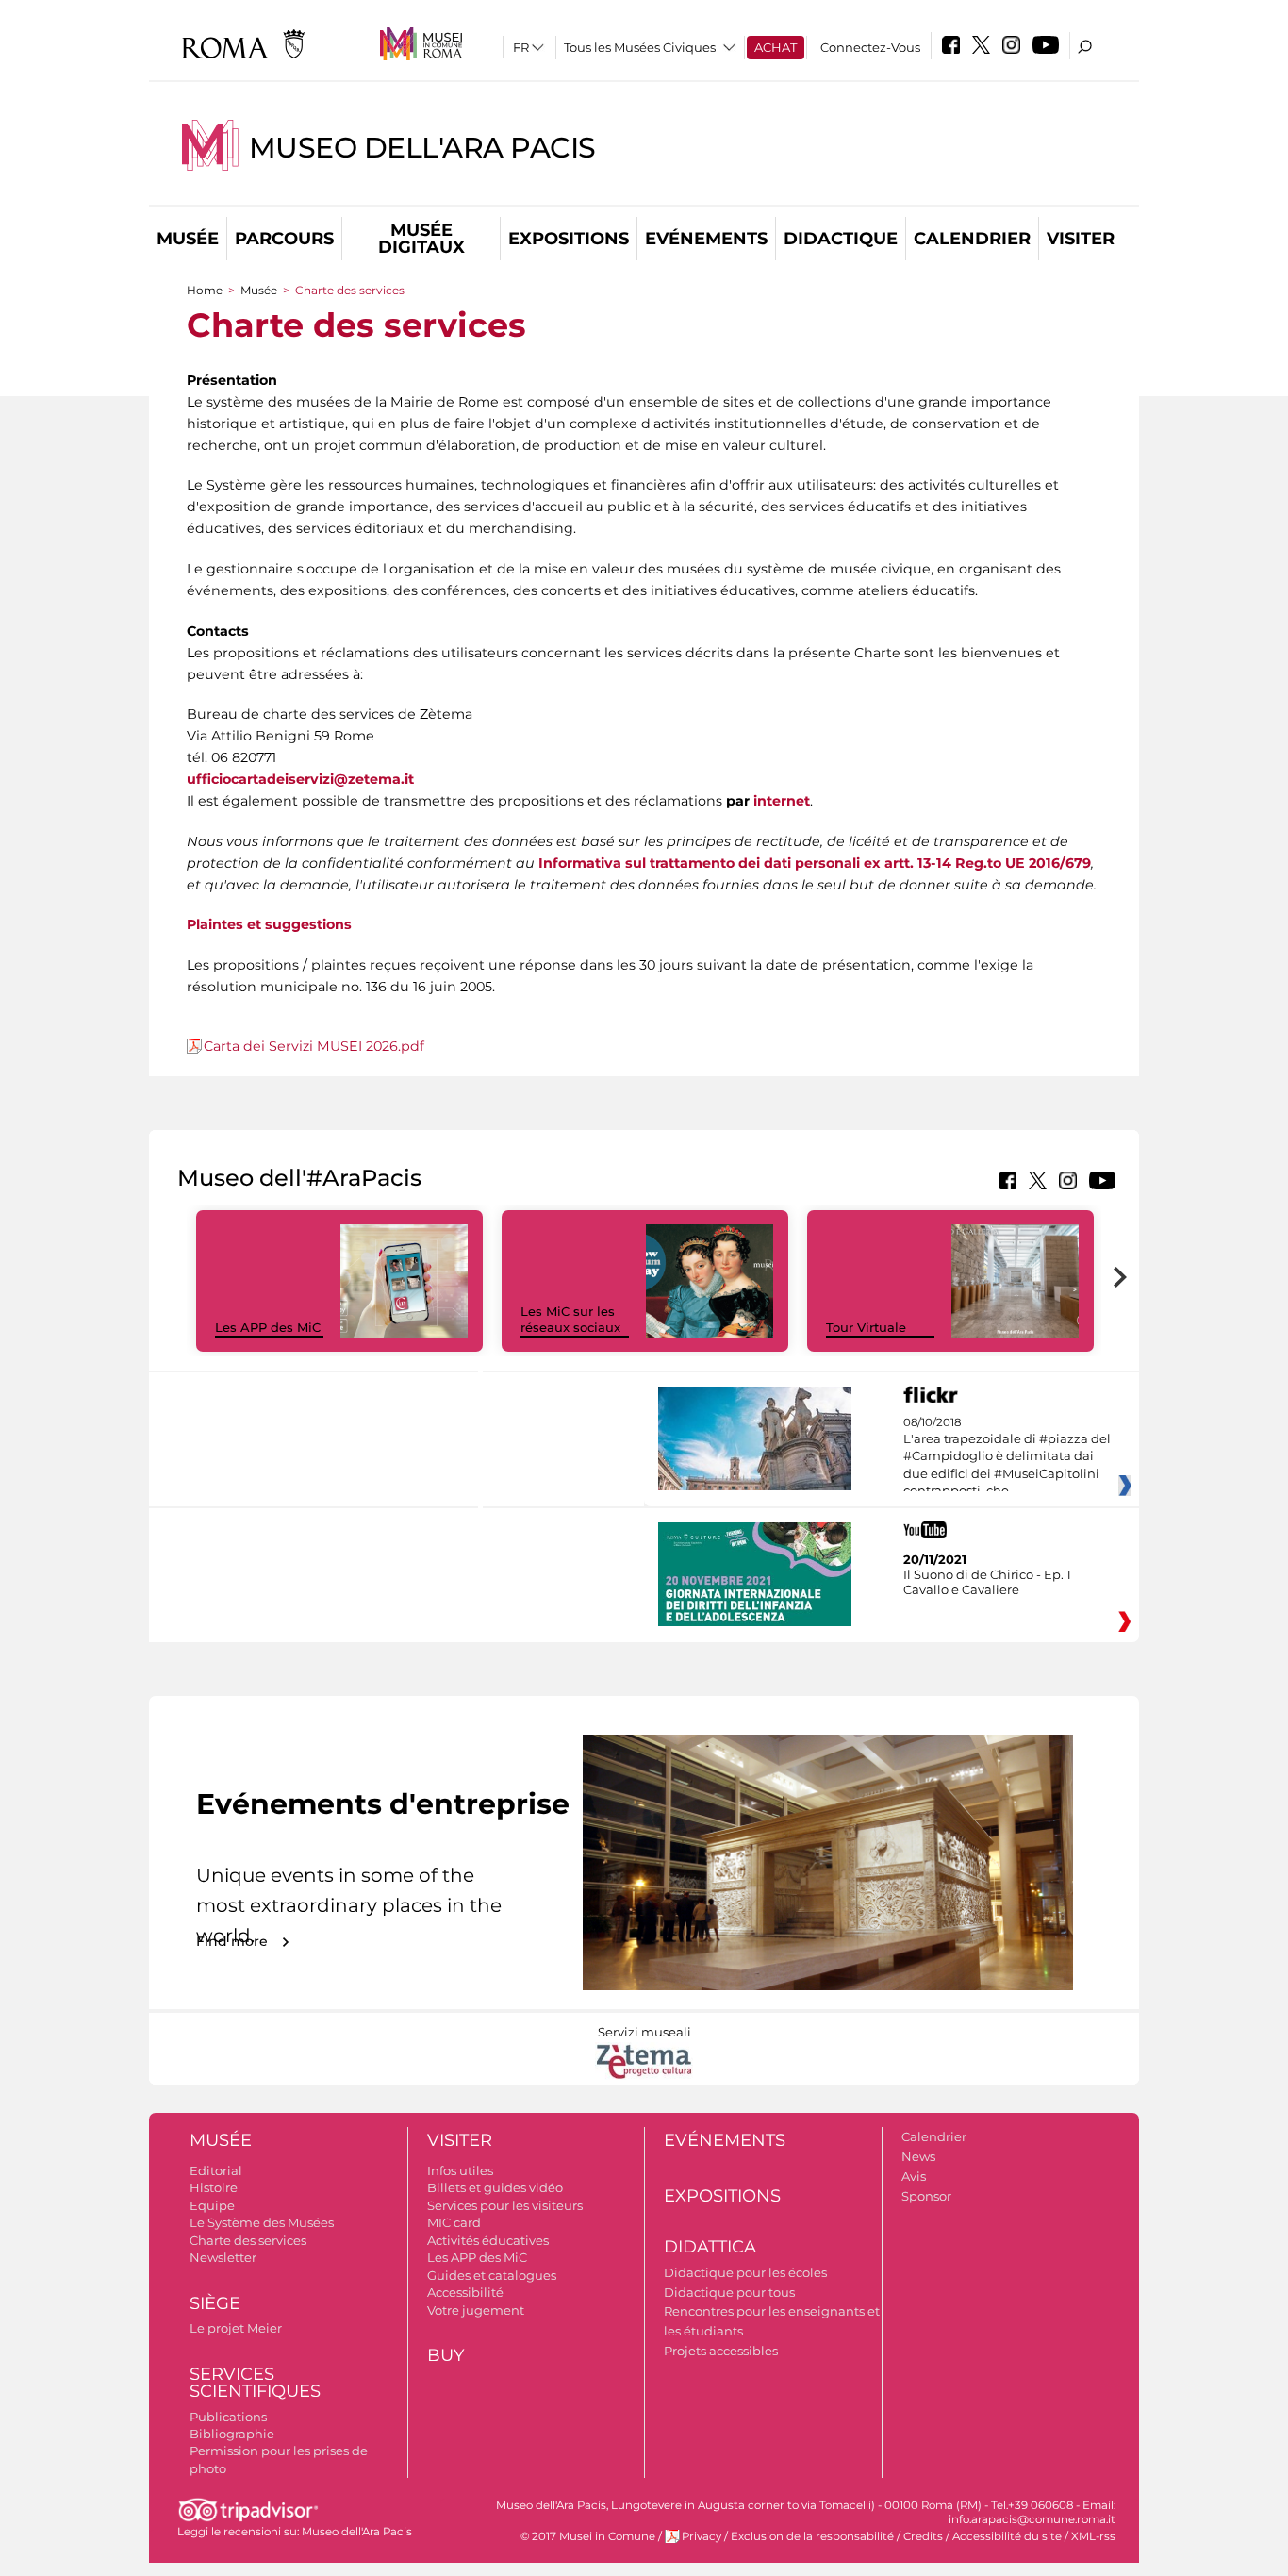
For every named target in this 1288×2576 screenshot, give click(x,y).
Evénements (706, 239)
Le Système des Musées (262, 2222)
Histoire (214, 2187)
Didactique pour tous (729, 2292)
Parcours (284, 239)
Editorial (216, 2170)
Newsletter (223, 2257)
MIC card (454, 2222)
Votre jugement (476, 2310)
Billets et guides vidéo (495, 2187)
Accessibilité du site (1007, 2536)
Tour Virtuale (866, 1327)
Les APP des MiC (268, 1327)
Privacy (702, 2536)
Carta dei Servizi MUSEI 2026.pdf (314, 1046)
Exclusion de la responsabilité (812, 2536)
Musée (188, 239)
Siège (215, 2303)
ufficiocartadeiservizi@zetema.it (300, 779)
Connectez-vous (870, 47)
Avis (914, 2176)
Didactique (841, 239)
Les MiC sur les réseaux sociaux (570, 1319)
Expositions (569, 239)
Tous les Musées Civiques (640, 47)
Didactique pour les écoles (745, 2272)
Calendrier (972, 239)
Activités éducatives (488, 2240)
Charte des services (248, 2240)
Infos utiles (460, 2170)
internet (782, 801)
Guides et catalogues (492, 2275)
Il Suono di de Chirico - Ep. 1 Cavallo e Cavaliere (987, 1582)
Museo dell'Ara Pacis (422, 148)
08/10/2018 (1007, 1457)
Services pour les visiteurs (505, 2205)
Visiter (1081, 239)
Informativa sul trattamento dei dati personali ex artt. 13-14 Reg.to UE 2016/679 (815, 863)
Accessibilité (465, 2292)
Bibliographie (232, 2434)
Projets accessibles (721, 2351)
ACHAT (776, 47)
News (918, 2156)
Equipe (212, 2205)
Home (205, 290)
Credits (923, 2536)
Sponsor (926, 2196)
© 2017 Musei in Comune (588, 2536)
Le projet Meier (236, 2328)
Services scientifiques (255, 2383)
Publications (228, 2417)
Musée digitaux (421, 239)
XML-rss (1093, 2536)
